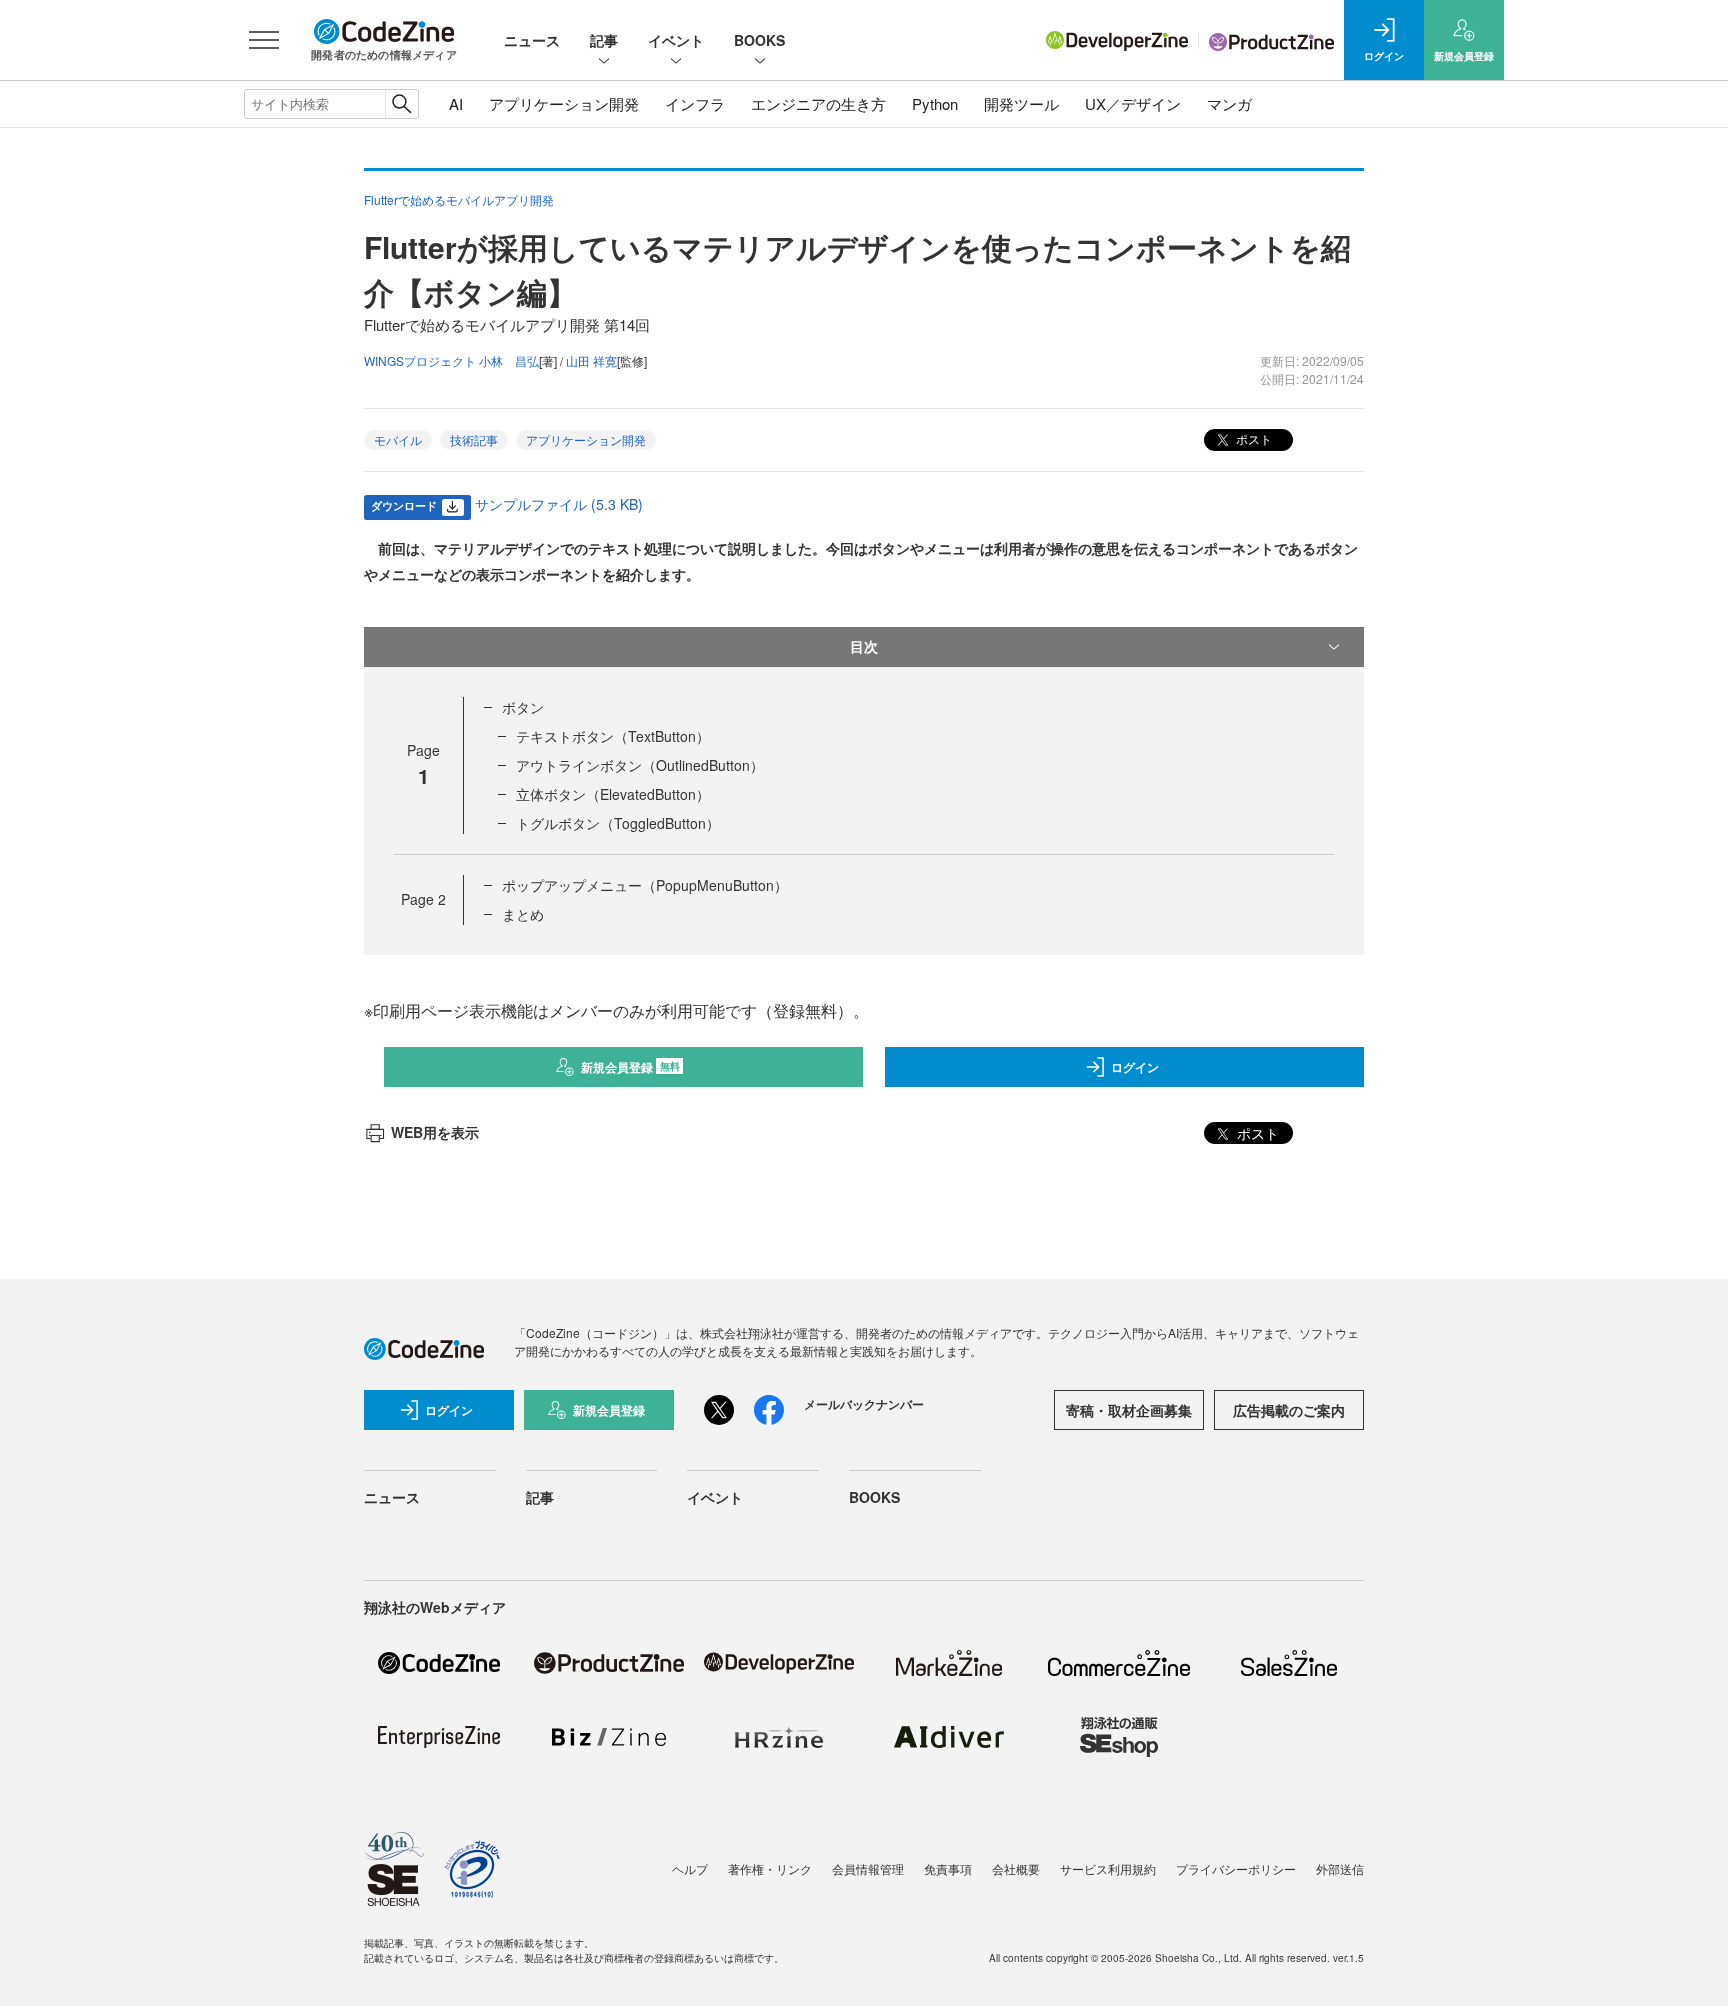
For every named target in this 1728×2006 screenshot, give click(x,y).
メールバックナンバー (864, 1404)
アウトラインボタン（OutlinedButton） (640, 765)
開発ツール (1021, 103)
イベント (676, 40)
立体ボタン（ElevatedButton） (613, 794)
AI (456, 103)
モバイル (398, 439)
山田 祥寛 (591, 360)
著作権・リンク (770, 1868)
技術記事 (474, 439)
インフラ (695, 103)
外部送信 (1340, 1868)
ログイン (1135, 1067)
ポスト (1252, 438)
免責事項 (948, 1868)
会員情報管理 (868, 1868)
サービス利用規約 (1108, 1868)
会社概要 (1016, 1868)
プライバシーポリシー (1236, 1868)
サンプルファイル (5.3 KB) (559, 504)
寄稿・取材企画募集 (1129, 1410)
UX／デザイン (1133, 103)
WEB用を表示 (435, 1132)
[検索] (401, 104)
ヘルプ (690, 1868)
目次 (864, 646)
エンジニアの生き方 (818, 103)
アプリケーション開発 (564, 103)
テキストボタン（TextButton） (613, 736)
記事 (604, 40)
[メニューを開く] (264, 40)
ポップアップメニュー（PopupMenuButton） (645, 885)
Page (423, 899)
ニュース (532, 40)
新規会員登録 (630, 1067)
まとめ (523, 914)
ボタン (523, 707)
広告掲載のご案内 (1289, 1410)
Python (935, 103)
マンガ (1229, 103)
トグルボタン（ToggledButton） (618, 823)
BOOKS (759, 40)
